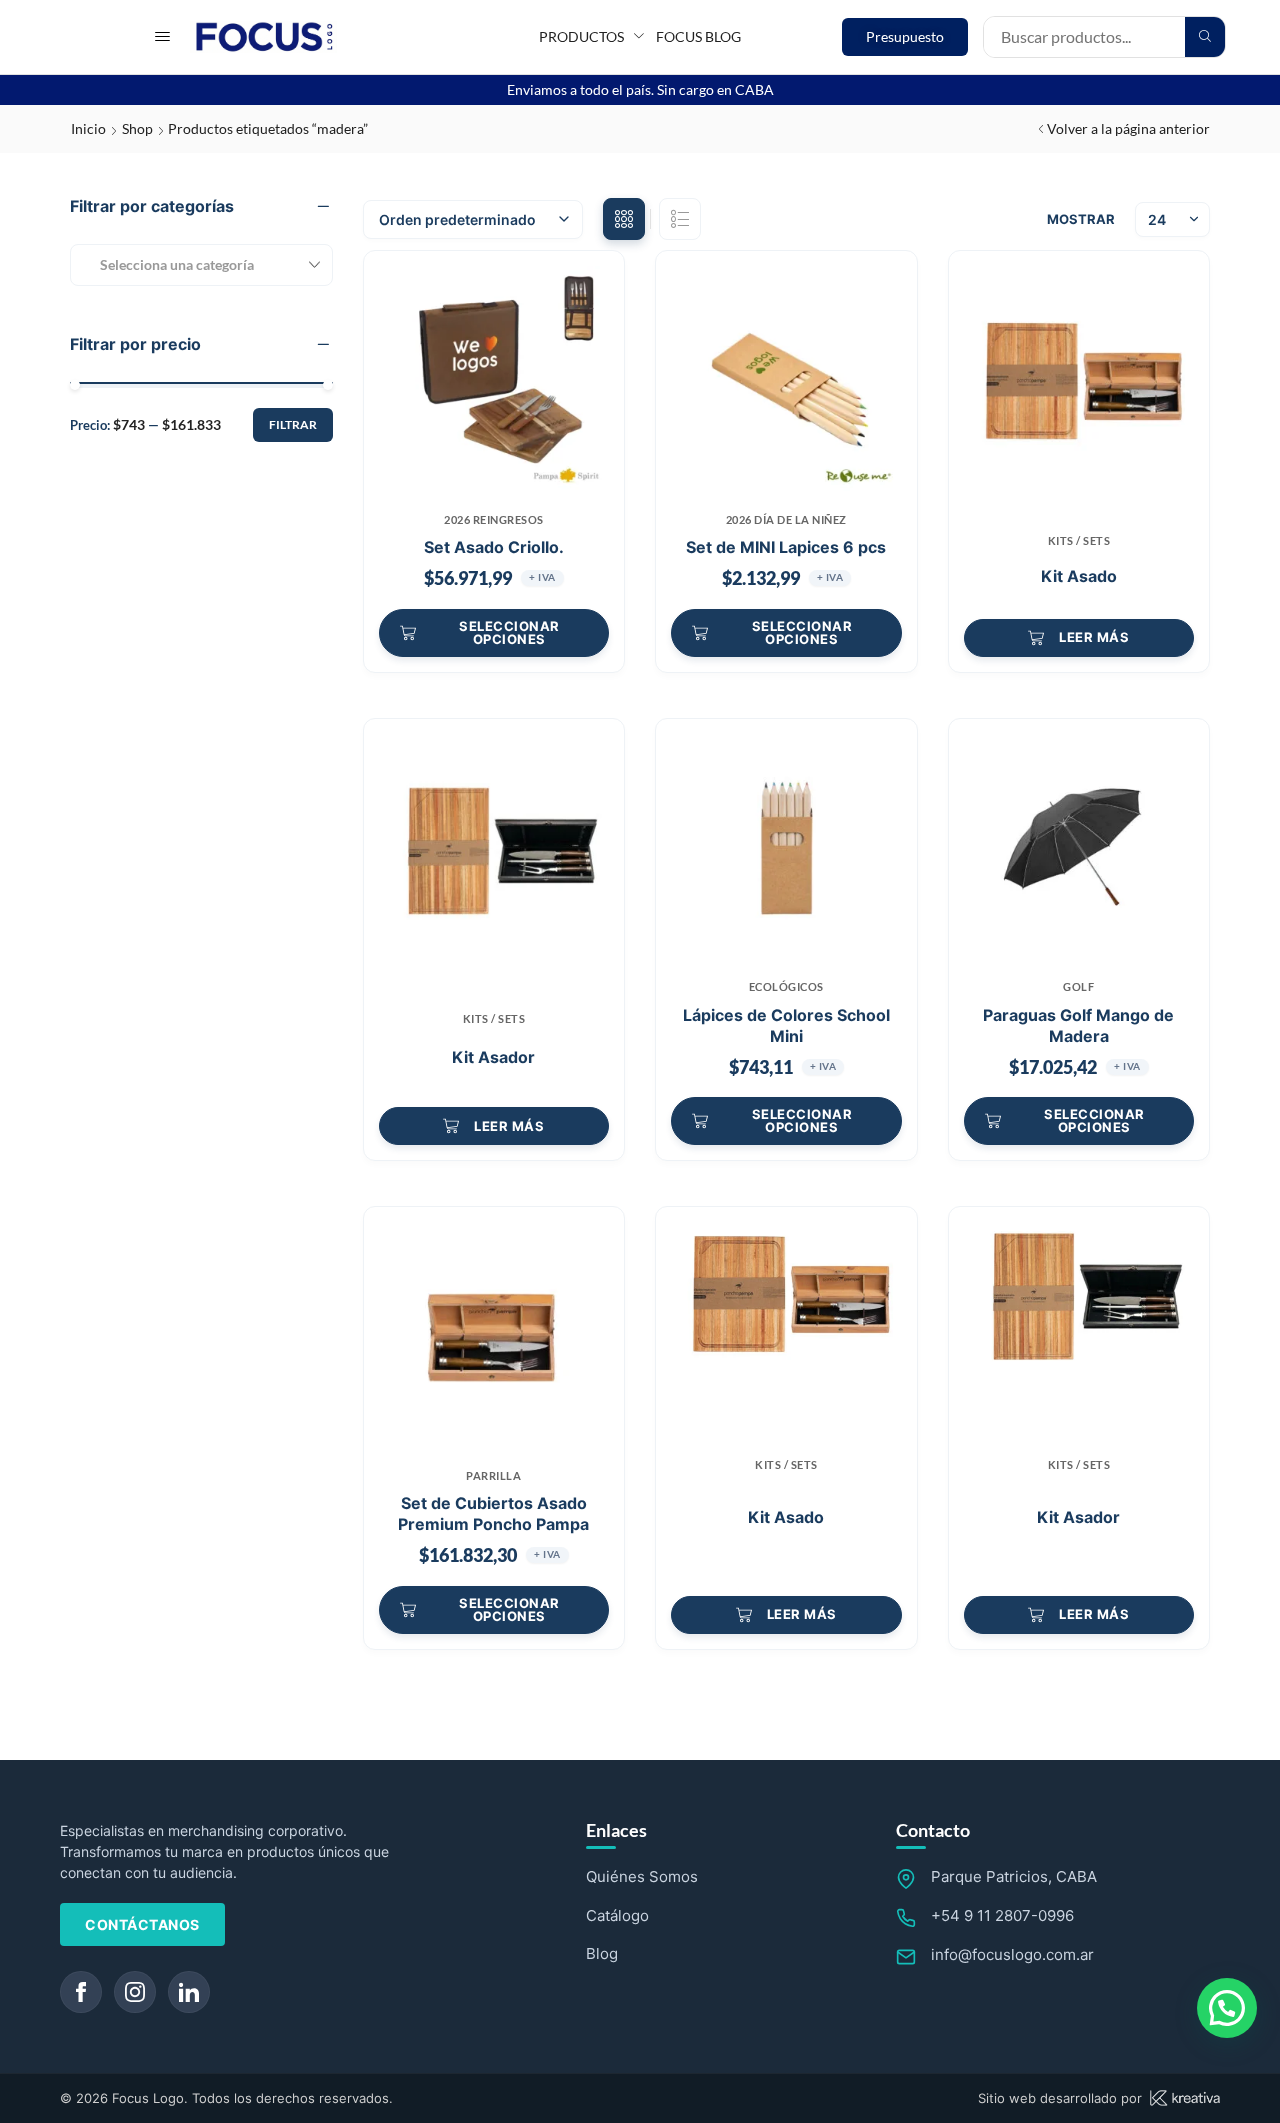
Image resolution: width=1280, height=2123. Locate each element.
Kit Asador (493, 1057)
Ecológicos (786, 986)
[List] (680, 219)
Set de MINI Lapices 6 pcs (786, 547)
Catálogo (617, 1915)
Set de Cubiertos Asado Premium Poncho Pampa (493, 1513)
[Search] (1205, 37)
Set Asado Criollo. (494, 547)
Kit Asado (1079, 576)
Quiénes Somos (642, 1876)
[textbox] (169, 264)
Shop (137, 128)
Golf (1078, 986)
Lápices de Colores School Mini (786, 1025)
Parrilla (493, 1475)
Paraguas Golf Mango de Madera (1078, 1025)
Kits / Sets (1079, 540)
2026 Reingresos (494, 519)
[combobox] (201, 265)
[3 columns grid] (624, 219)
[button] (162, 36)
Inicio (88, 128)
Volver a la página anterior (1128, 128)
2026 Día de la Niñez (786, 519)
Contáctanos (142, 1924)
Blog (602, 1953)
